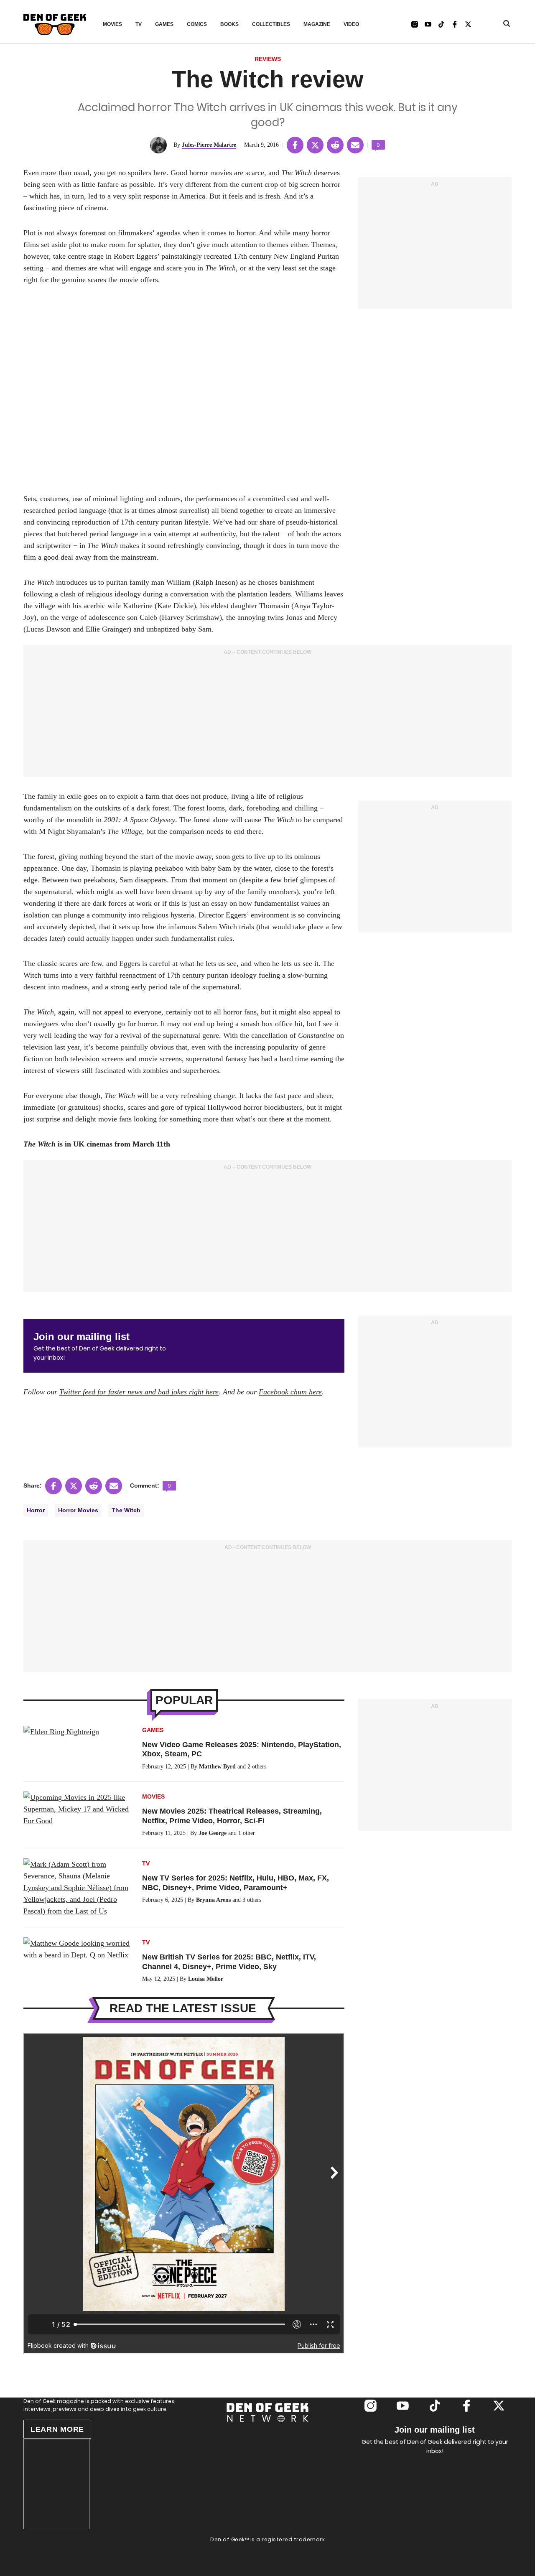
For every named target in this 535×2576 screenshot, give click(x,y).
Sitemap (267, 2557)
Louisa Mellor (206, 1979)
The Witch (126, 1510)
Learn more (57, 2429)
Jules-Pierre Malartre (209, 145)
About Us (267, 2436)
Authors (267, 2448)
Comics (197, 24)
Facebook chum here (290, 1392)
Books (229, 24)
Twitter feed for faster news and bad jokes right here (139, 1392)
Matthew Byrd (217, 1767)
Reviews (268, 59)
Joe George (213, 1833)
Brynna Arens (213, 1900)
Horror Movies (78, 1510)
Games (164, 24)
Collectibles (271, 24)
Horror (36, 1510)
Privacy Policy (268, 2549)
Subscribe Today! (268, 2460)
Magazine (317, 24)
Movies (112, 24)
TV (139, 24)
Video (351, 24)
